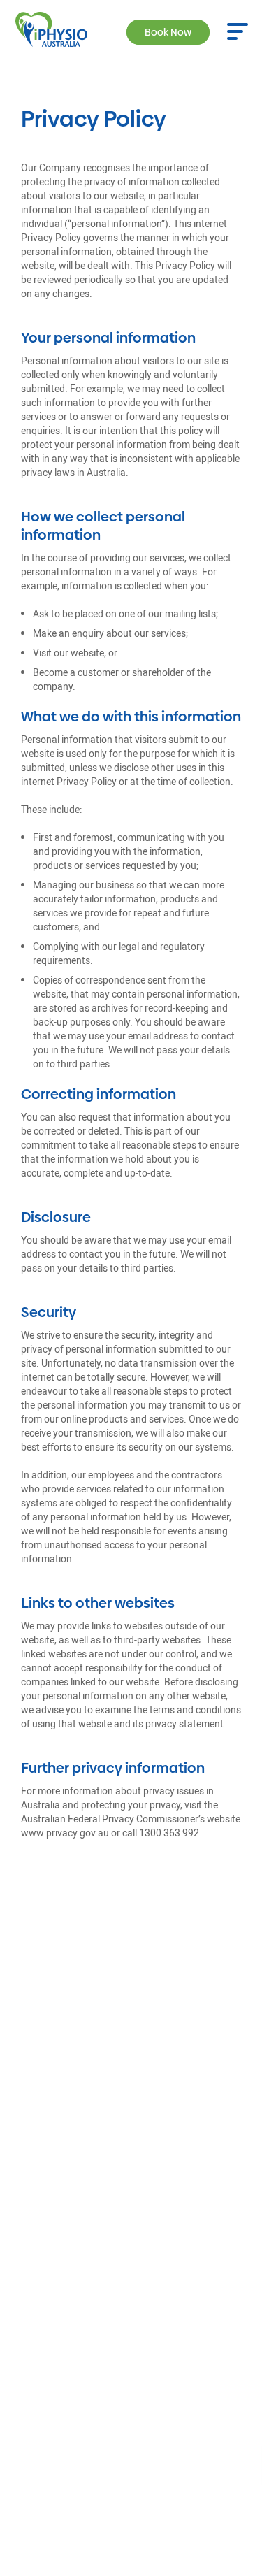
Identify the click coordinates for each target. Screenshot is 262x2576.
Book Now (168, 32)
